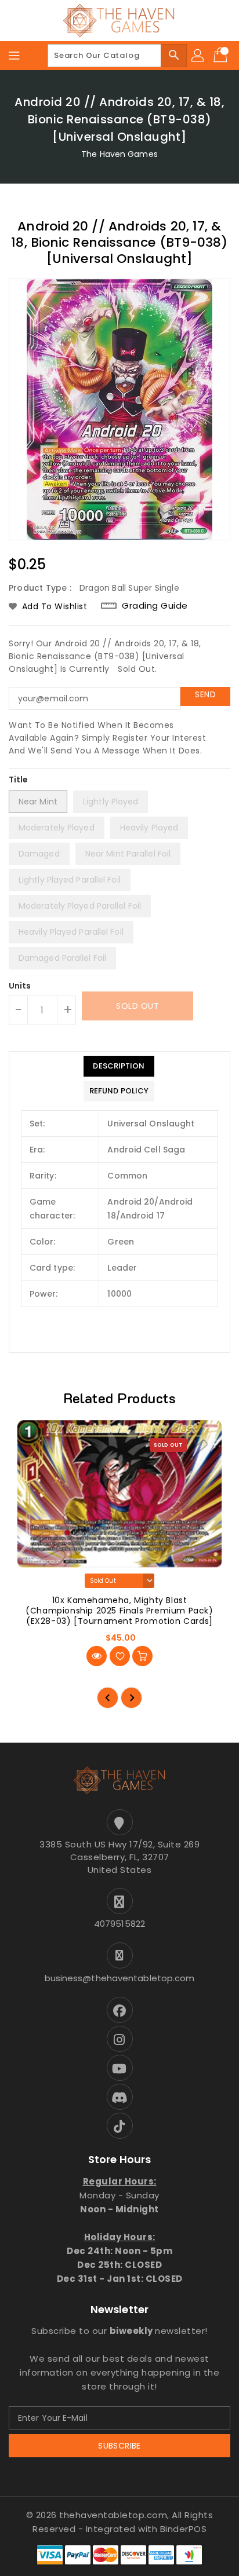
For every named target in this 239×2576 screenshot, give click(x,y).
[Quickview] (97, 1656)
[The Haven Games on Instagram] (119, 2039)
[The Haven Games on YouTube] (119, 2068)
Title (19, 780)
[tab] (119, 1066)
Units (20, 986)
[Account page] (198, 56)
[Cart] (222, 56)
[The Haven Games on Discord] (119, 2097)
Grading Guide (155, 605)
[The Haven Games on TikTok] (119, 2126)
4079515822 (119, 1924)
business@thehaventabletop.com (120, 1978)
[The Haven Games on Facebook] (119, 2010)
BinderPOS (184, 2529)
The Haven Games (119, 154)
